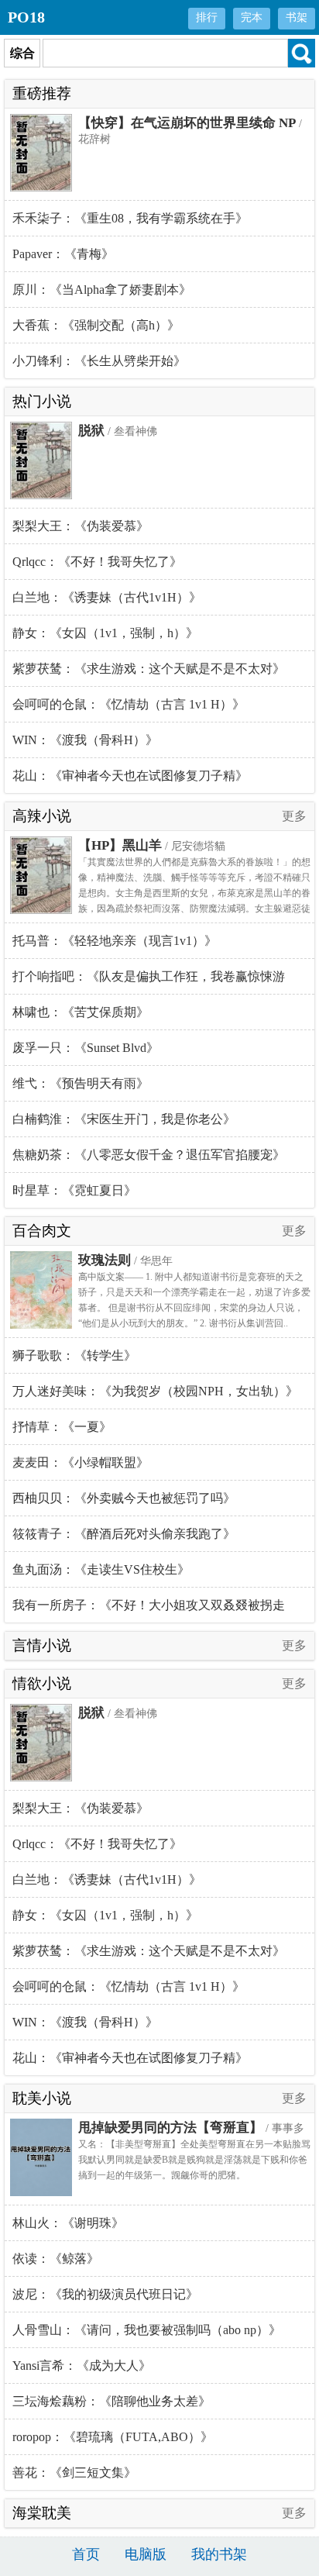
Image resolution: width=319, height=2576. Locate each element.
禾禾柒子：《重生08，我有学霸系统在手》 (130, 218)
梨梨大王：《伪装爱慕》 (81, 526)
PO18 (26, 17)
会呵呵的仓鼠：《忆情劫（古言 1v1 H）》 (129, 704)
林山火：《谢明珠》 (68, 2223)
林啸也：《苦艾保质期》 (81, 1012)
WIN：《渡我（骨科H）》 (85, 740)
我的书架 (219, 2554)
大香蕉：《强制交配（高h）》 (96, 325)
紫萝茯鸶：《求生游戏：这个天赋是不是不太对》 (149, 669)
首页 (86, 2554)
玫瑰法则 (105, 1260)
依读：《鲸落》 (56, 2259)
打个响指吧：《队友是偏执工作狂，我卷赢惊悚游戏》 (149, 982)
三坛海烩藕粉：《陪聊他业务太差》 (111, 2401)
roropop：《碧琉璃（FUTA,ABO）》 (113, 2437)
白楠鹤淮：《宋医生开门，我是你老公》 (124, 1119)
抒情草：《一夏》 (62, 1427)
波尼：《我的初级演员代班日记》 (105, 2294)
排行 (207, 17)
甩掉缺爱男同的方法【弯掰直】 (170, 2128)
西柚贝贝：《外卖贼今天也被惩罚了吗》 (124, 1498)
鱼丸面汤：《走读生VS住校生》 (101, 1569)
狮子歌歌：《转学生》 (74, 1355)
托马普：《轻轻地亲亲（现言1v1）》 (115, 941)
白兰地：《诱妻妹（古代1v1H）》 (107, 597)
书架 (297, 17)
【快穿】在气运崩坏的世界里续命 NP (187, 123)
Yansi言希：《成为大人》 (82, 2366)
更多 (294, 816)
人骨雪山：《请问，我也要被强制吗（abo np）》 (147, 2330)
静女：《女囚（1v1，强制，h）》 (105, 633)
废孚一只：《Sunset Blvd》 (86, 1048)
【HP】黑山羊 (120, 845)
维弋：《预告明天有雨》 (81, 1083)
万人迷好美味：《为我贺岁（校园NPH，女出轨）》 (155, 1391)
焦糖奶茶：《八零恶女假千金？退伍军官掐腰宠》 (149, 1155)
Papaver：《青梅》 (63, 254)
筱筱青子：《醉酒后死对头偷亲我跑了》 (124, 1534)
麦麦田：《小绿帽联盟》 (81, 1462)
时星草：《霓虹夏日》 (74, 1190)
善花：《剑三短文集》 (74, 2473)
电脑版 (146, 2554)
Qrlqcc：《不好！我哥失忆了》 (97, 562)
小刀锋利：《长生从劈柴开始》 (99, 361)
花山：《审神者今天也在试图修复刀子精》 (130, 776)
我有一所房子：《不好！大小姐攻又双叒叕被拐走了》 (149, 1610)
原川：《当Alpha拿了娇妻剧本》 (102, 290)
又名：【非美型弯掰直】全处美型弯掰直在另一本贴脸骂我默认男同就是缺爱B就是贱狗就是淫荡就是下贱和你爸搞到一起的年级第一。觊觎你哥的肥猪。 (194, 2160)
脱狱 (91, 431)
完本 (252, 17)
